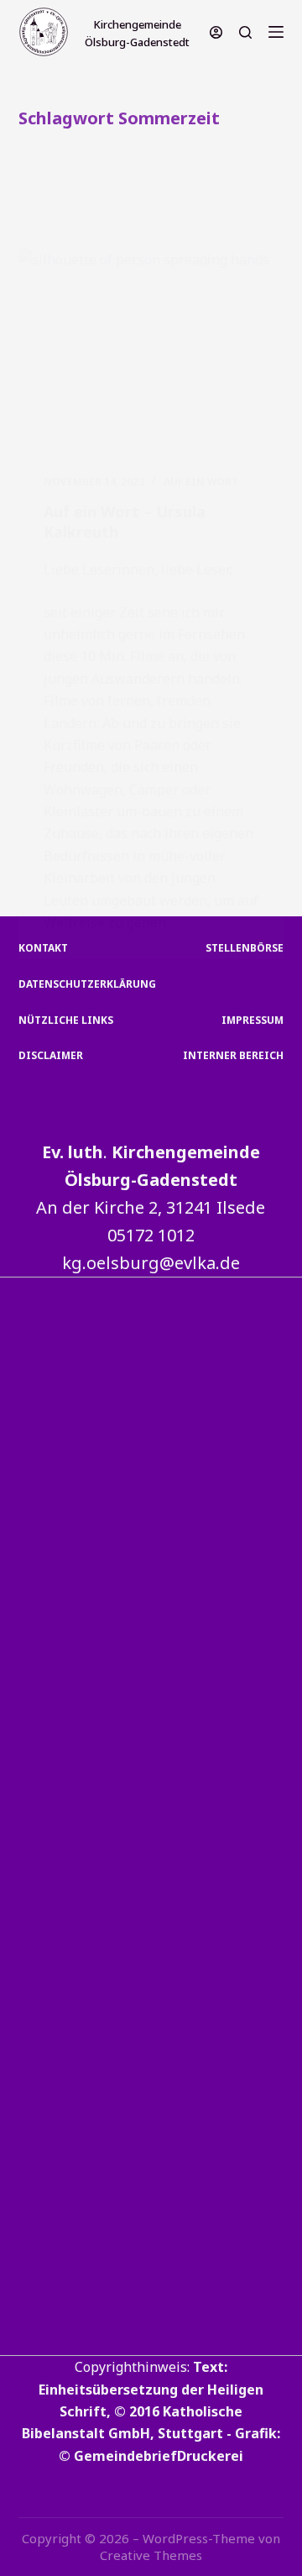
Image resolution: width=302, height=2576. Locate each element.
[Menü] (276, 32)
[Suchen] (245, 32)
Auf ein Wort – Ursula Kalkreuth (125, 521)
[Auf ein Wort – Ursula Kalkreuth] (151, 349)
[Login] (216, 32)
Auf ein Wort (201, 482)
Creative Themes (151, 2555)
